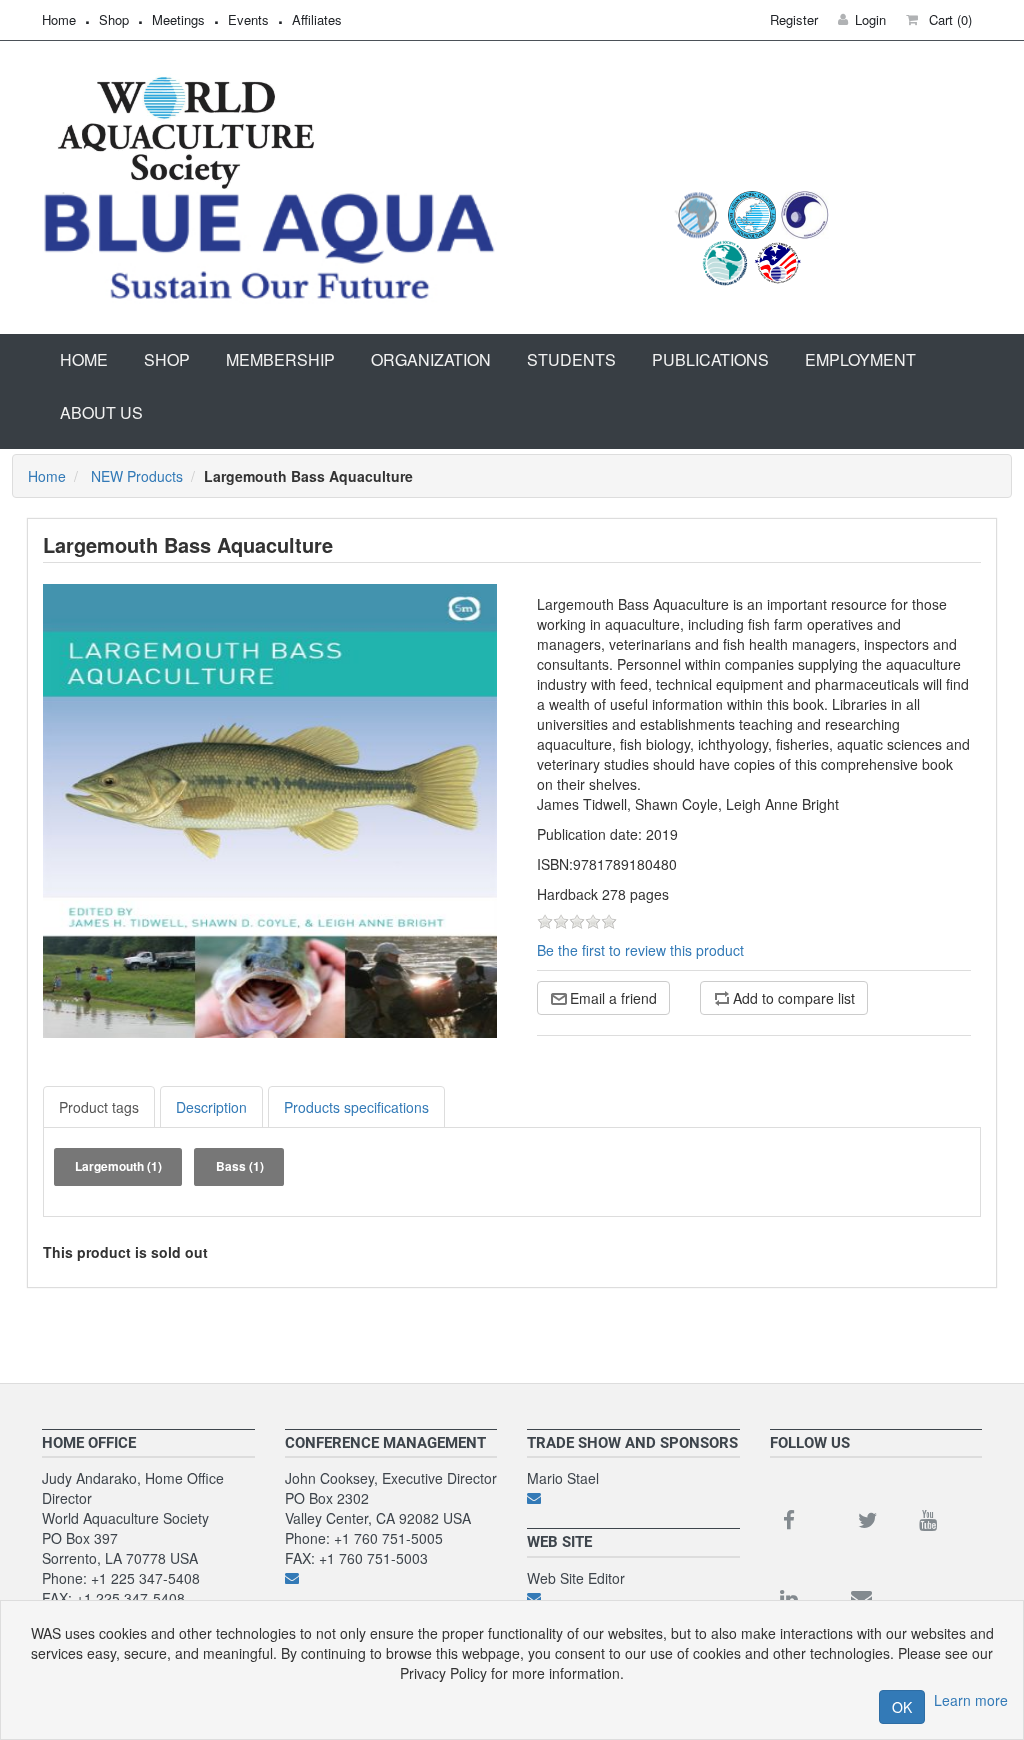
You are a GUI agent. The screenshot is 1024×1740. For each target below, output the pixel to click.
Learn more (971, 1700)
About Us (101, 412)
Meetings (178, 19)
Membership (280, 359)
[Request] (633, 1498)
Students (571, 359)
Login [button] (870, 19)
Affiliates (317, 19)
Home (59, 19)
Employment (860, 359)
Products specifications (356, 1107)
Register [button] (794, 19)
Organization (431, 359)
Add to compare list (794, 998)
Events (248, 19)
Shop (114, 19)
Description (211, 1107)
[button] (939, 19)
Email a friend (613, 998)
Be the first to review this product (640, 950)
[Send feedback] (391, 1578)
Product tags (99, 1107)
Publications (710, 359)
